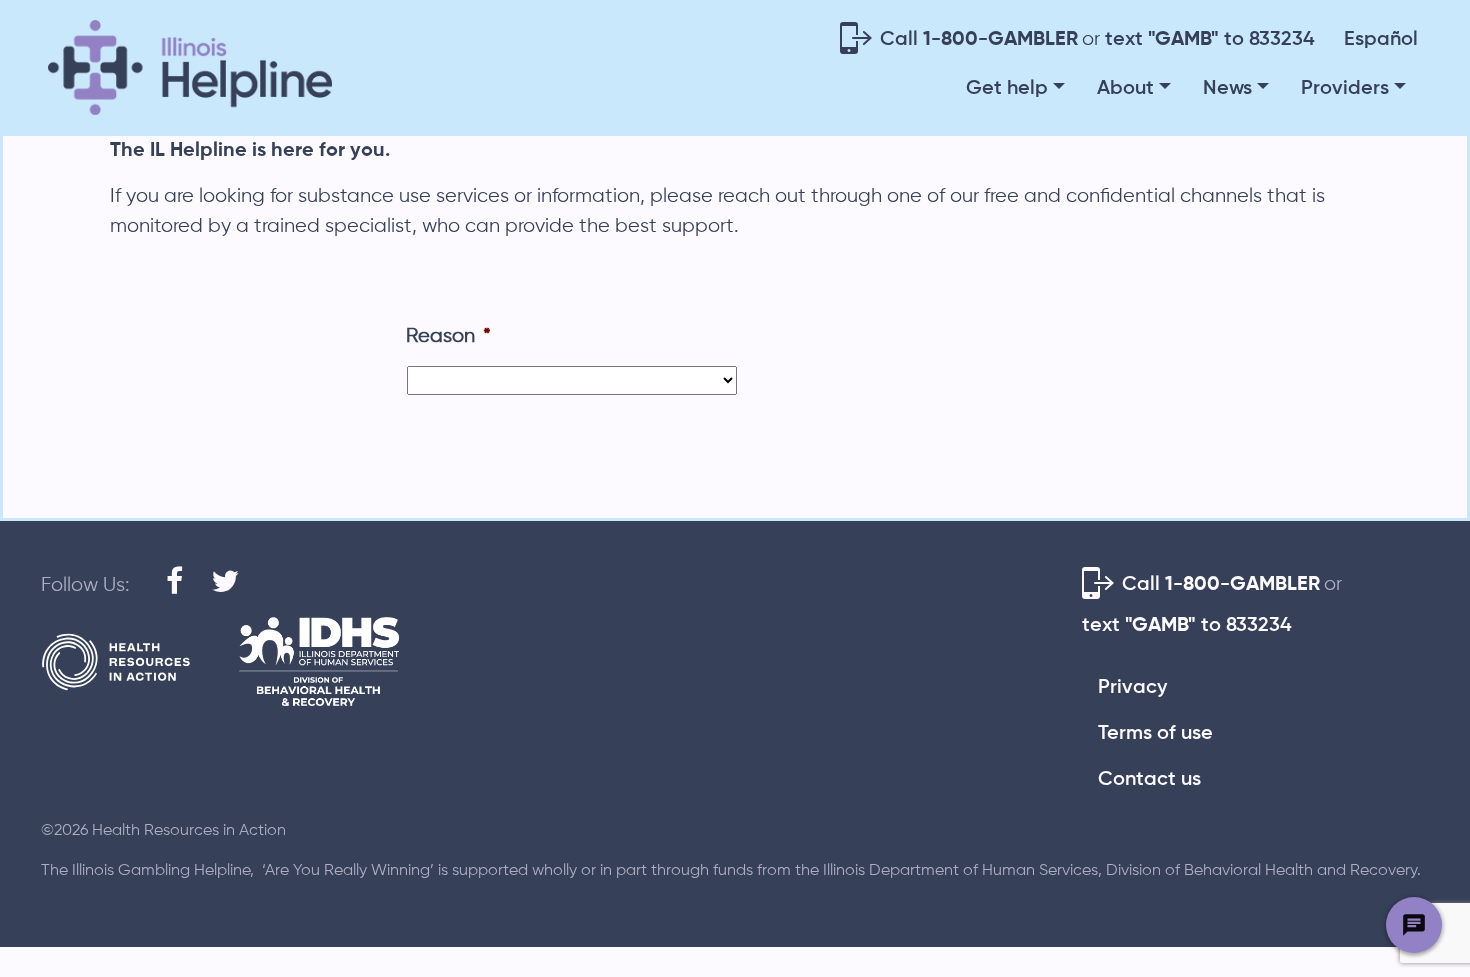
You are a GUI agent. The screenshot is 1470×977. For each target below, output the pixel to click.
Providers (1345, 89)
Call (979, 40)
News (1227, 89)
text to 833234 (1210, 40)
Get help (1007, 89)
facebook (172, 573)
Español (1381, 40)
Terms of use (1155, 734)
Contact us (1149, 780)
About (1125, 89)
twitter (217, 573)
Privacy (1132, 688)
